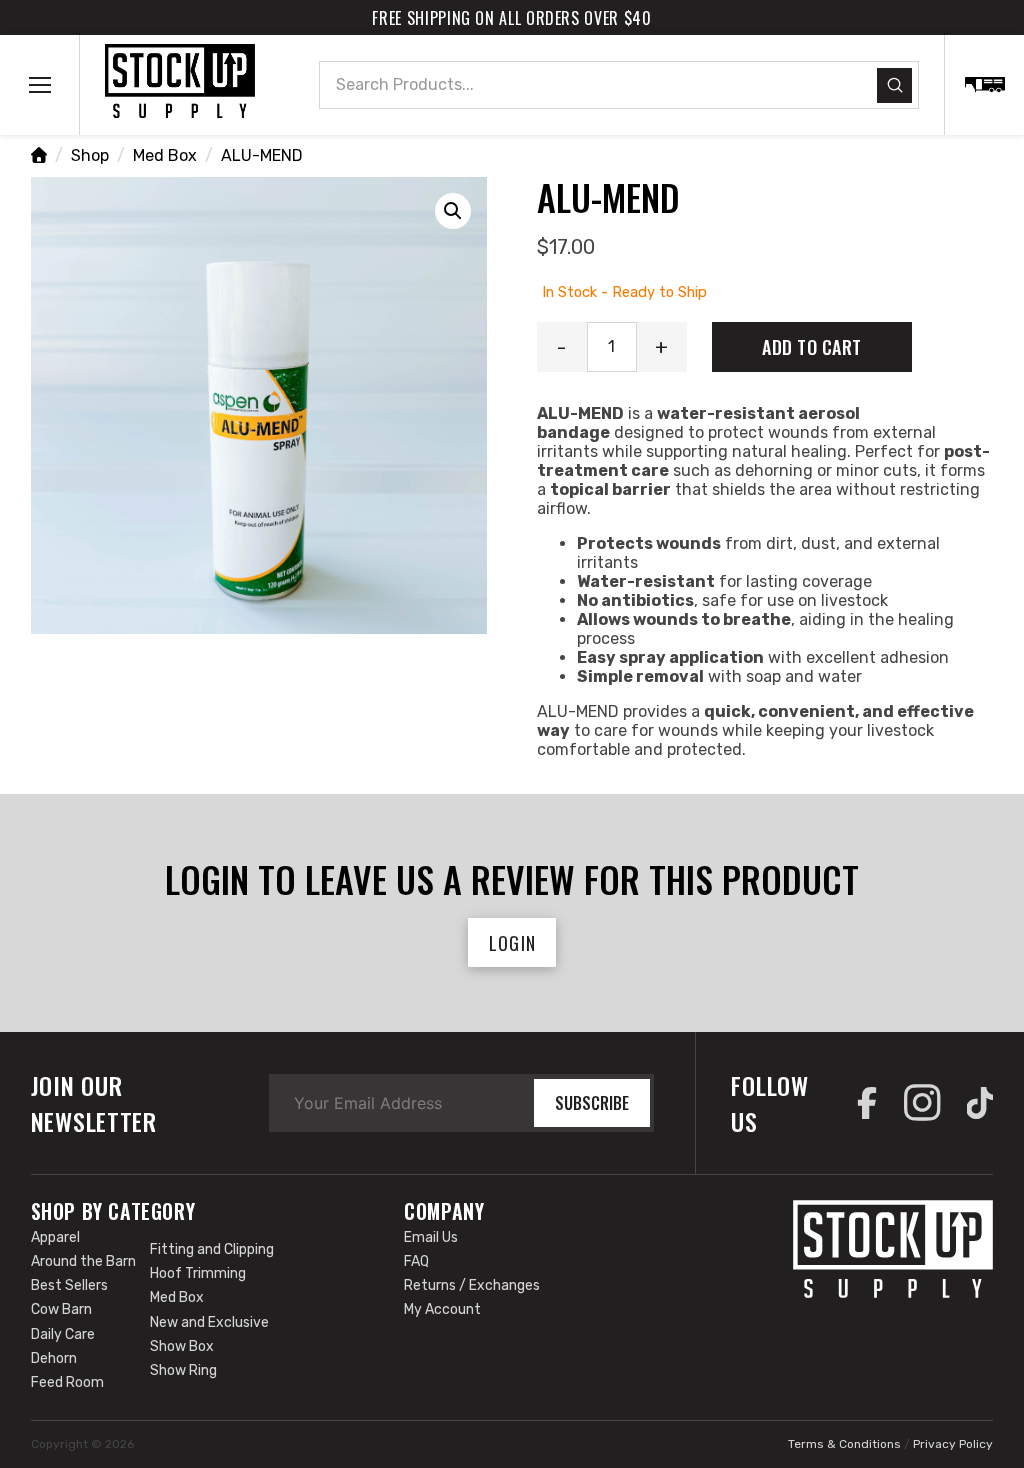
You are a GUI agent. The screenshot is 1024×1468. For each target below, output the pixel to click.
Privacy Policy (953, 1444)
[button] (40, 85)
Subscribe (592, 1103)
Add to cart (812, 347)
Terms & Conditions (844, 1444)
